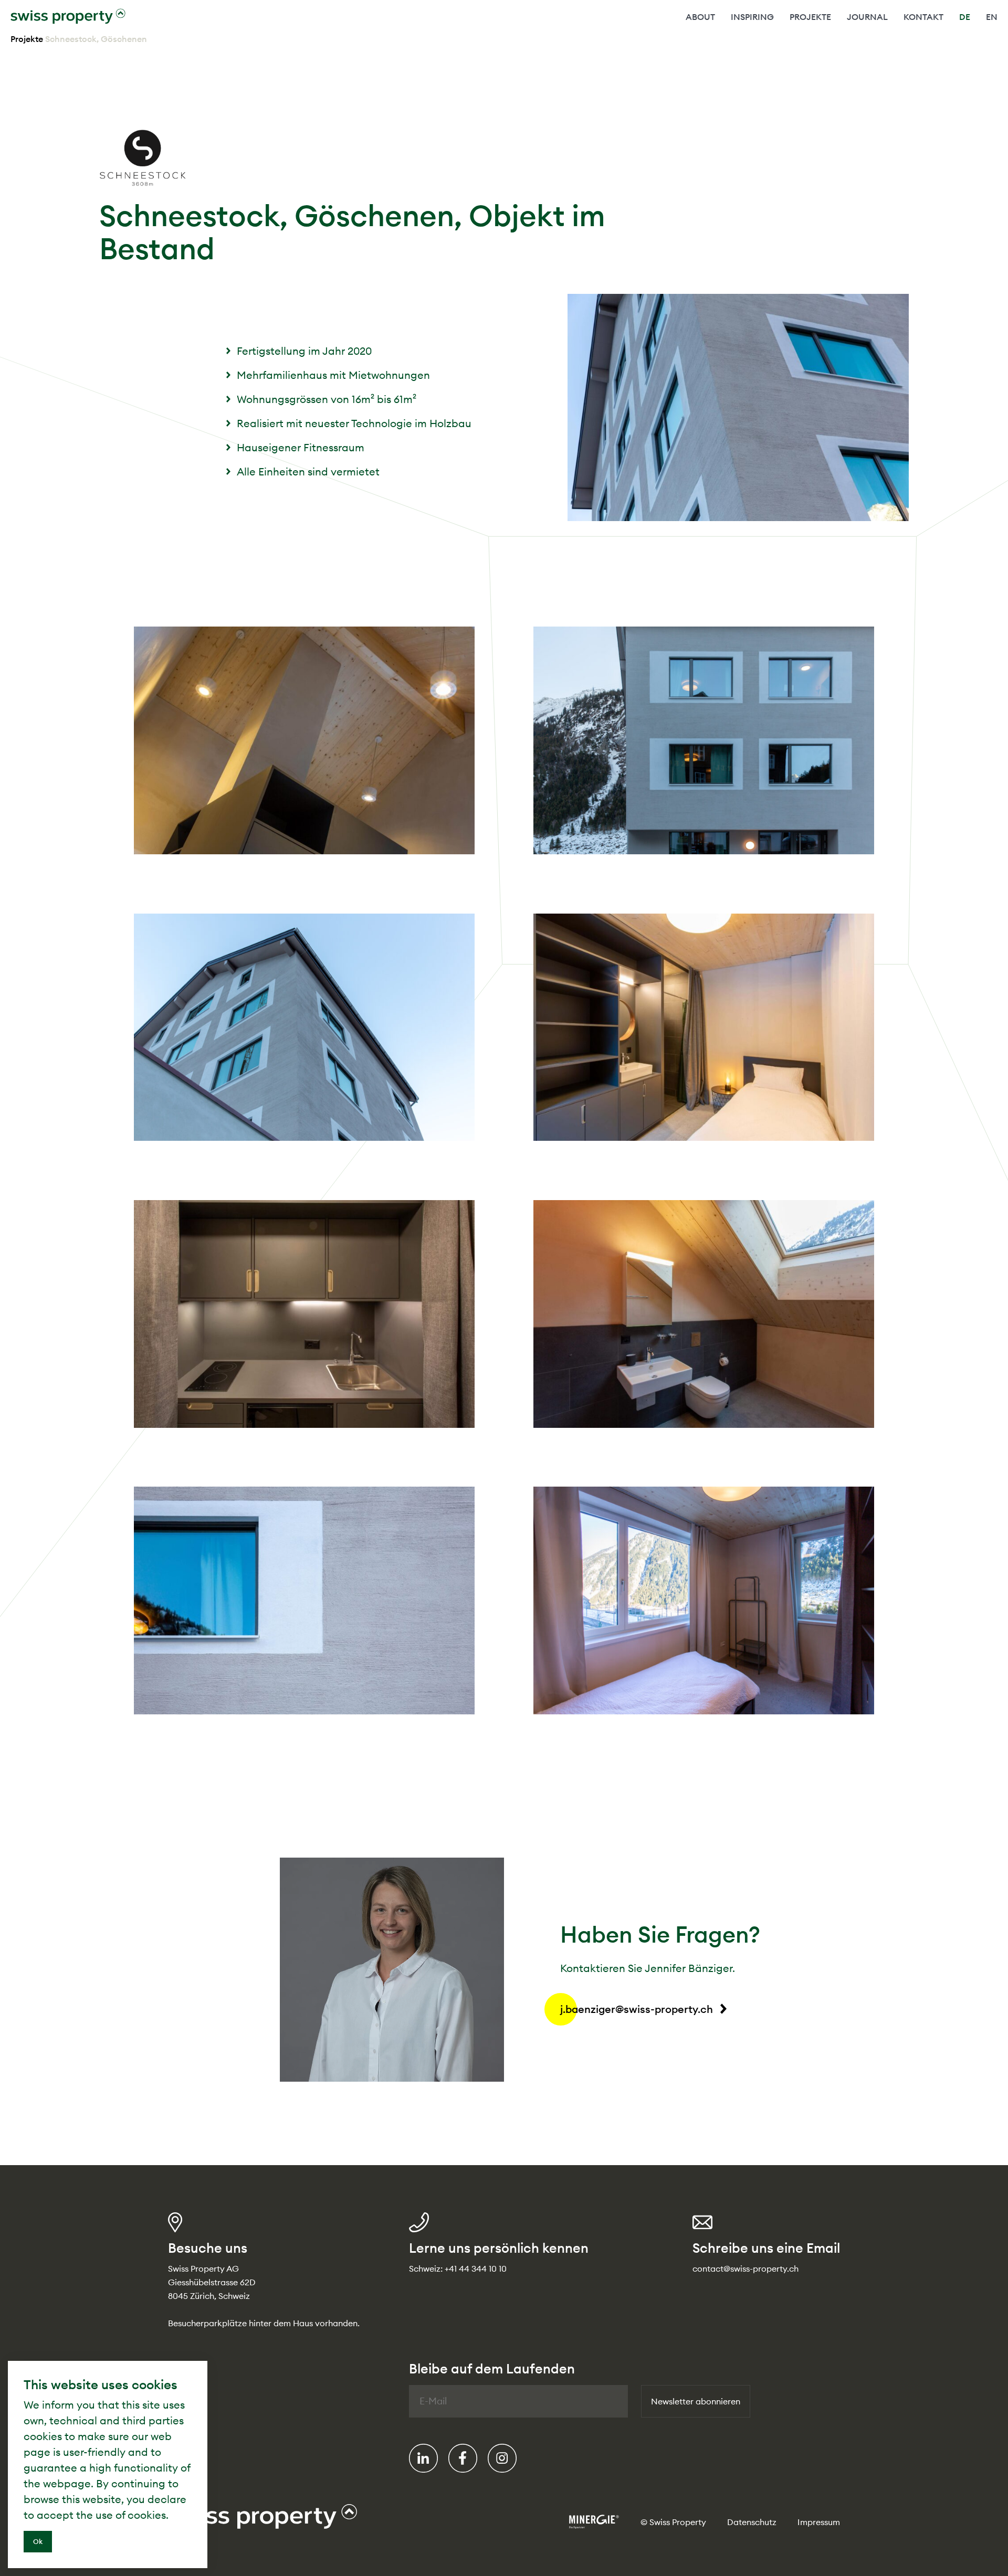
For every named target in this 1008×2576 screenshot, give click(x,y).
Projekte (27, 39)
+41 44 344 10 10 (476, 2268)
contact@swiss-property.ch (745, 2268)
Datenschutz (752, 2522)
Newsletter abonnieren (696, 2401)
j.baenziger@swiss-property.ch (637, 2009)
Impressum (819, 2522)
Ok (38, 2541)
